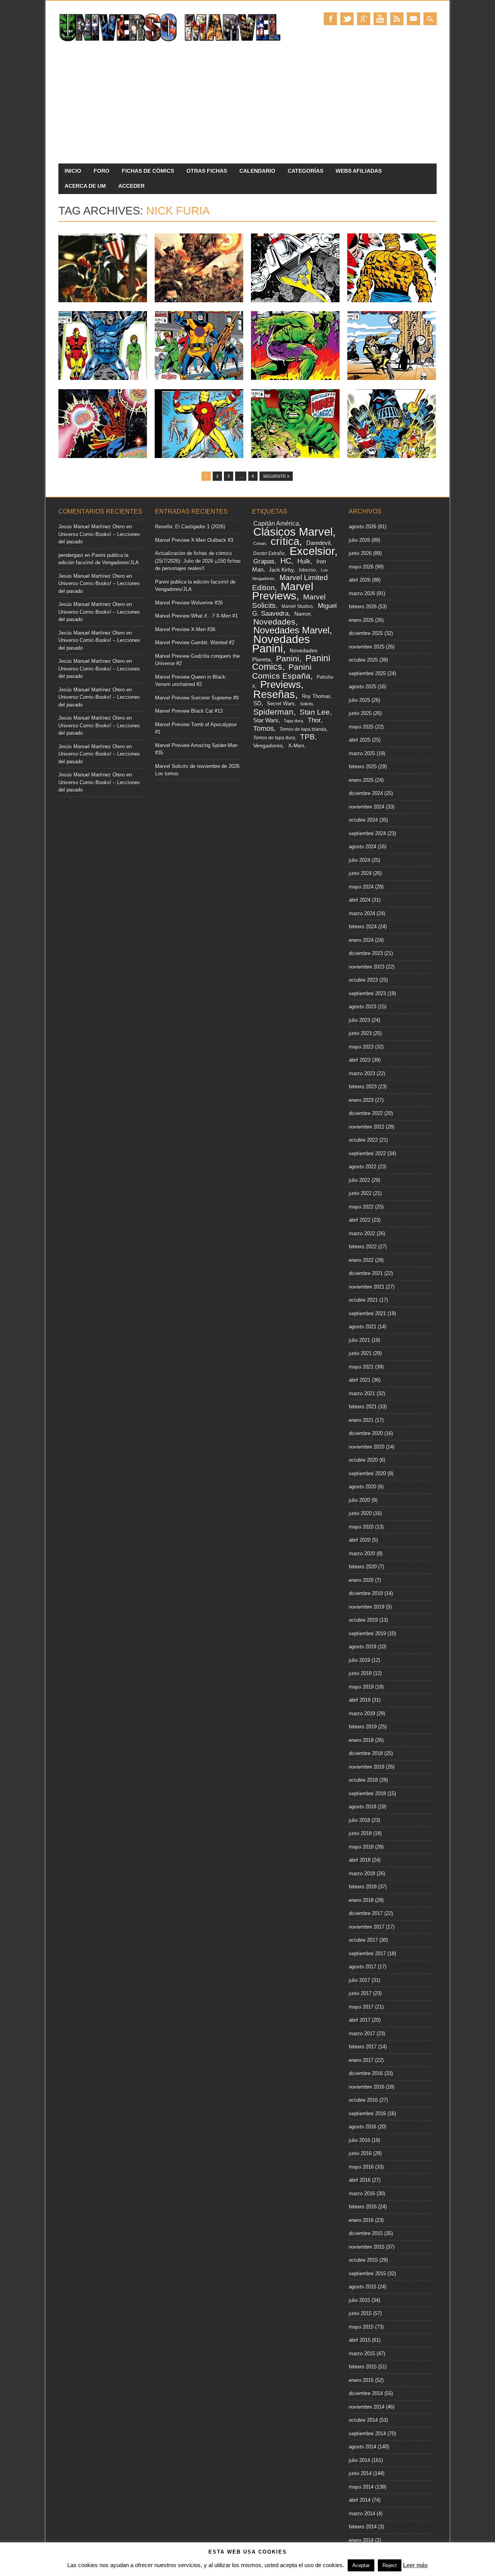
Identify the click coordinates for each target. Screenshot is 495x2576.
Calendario (257, 171)
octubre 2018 (363, 1780)
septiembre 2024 (367, 833)
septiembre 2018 (367, 1794)
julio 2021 (359, 1340)
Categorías (306, 171)
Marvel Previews (283, 591)
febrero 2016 (363, 2207)
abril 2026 (360, 580)
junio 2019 (360, 1673)
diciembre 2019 (366, 1593)
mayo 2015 (361, 2327)
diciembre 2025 (366, 633)
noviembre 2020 (367, 1447)
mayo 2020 (361, 1527)
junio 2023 (360, 1033)
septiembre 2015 (367, 2274)
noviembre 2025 (367, 647)
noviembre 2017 (367, 1927)
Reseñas (274, 694)
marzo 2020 (362, 1554)
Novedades (274, 622)
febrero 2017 (363, 2047)
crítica (285, 541)
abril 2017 (360, 2020)
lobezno (307, 570)
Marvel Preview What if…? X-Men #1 (196, 616)
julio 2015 (359, 2300)
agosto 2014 (363, 2447)
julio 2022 (359, 1180)
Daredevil (318, 543)
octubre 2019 (363, 1620)
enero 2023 (361, 1100)
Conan (259, 543)
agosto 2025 (363, 687)
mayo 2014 (361, 2487)
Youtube (380, 19)
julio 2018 (359, 1820)
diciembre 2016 (366, 2073)
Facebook (330, 19)
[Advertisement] (247, 106)
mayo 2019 (361, 1687)
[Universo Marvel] (172, 42)
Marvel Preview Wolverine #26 (189, 603)
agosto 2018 (363, 1807)
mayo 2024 (361, 887)
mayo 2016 (361, 2167)
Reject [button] (390, 2565)
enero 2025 (361, 780)
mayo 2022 (361, 1207)
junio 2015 (360, 2313)
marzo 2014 (362, 2514)
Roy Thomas (316, 696)
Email (413, 19)
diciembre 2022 (366, 1113)
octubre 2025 (363, 660)
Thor (314, 720)
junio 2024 (360, 873)
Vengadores (268, 746)
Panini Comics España (282, 671)
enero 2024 (361, 940)
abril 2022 (360, 1220)
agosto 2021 (363, 1327)
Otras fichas (207, 171)
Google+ (364, 19)
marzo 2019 (362, 1714)
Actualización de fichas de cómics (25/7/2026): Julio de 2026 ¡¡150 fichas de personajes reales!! (198, 561)
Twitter (347, 19)
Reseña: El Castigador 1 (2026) (190, 527)
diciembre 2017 (366, 1913)
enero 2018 (361, 1900)
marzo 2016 (362, 2194)
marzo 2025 (362, 753)
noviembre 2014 (367, 2407)
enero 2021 (361, 1420)
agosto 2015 (363, 2287)
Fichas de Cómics (148, 171)
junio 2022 (360, 1193)
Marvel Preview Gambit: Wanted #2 (195, 643)
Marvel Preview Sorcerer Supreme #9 (197, 698)
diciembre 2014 (366, 2393)
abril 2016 (360, 2180)
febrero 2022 (363, 1247)
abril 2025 (360, 740)
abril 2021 (360, 1380)
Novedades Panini (281, 644)
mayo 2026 (361, 567)
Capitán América (276, 524)
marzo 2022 (362, 1234)
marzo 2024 (362, 913)
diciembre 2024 (366, 793)
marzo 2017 (362, 2034)
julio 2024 (359, 860)
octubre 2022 (363, 1140)
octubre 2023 (363, 980)
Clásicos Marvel (293, 532)
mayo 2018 (361, 1847)
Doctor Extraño (269, 553)
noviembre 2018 (367, 1767)
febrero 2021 (363, 1407)
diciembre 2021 (366, 1273)
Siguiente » (276, 476)
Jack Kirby (281, 570)
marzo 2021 (362, 1394)
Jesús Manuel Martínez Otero (92, 527)
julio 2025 (359, 700)
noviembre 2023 (367, 967)
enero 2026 (361, 620)
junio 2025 (360, 713)
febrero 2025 (363, 767)
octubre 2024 (363, 820)
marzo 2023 (362, 1073)
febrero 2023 (363, 1087)
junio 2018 (360, 1833)
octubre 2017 (363, 1940)
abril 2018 (360, 1860)
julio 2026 (359, 540)
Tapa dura (293, 721)
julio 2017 (359, 1980)
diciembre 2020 (366, 1433)
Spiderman (273, 712)
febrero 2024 (363, 927)
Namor (302, 614)
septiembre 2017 (367, 1954)
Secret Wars (281, 704)
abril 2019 (360, 1700)
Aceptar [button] (361, 2565)
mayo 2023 (361, 1047)
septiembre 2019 (367, 1634)
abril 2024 (360, 900)
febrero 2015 (363, 2367)
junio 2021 (360, 1353)
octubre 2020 (363, 1460)
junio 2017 (360, 1993)
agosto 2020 (363, 1487)
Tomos (264, 729)
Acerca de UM (85, 186)
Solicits (307, 704)
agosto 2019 (363, 1647)
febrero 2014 (363, 2527)
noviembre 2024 (367, 807)
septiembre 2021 (367, 1314)
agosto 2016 (363, 2127)
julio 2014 (359, 2460)
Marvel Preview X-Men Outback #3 (194, 540)
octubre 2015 (363, 2260)
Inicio (73, 171)
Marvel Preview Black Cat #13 (189, 711)
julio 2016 (359, 2140)
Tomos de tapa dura (274, 738)
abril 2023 (360, 1060)
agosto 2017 (363, 1967)
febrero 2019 (363, 1727)
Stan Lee (315, 712)
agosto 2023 (363, 1007)
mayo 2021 (361, 1367)
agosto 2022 (363, 1167)
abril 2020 (360, 1540)
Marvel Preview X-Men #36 (185, 629)
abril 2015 (360, 2340)
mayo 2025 (361, 727)
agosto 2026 (363, 527)
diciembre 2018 (366, 1753)
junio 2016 (360, 2153)
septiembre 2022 (367, 1153)
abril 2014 (360, 2500)
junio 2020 (360, 1513)
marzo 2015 (362, 2354)
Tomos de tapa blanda (303, 729)
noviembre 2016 (367, 2087)
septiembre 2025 (367, 673)
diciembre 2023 (366, 953)
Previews (281, 684)
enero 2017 (361, 2060)
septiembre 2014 (367, 2434)
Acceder (131, 186)
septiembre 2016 (367, 2114)
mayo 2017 (361, 2007)
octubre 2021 (363, 1300)
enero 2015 (361, 2380)
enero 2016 (361, 2220)
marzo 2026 (362, 593)
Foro (102, 171)
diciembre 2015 (366, 2233)
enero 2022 (361, 1260)
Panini (288, 659)
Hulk (304, 561)
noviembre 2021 (367, 1287)
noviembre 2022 (367, 1127)
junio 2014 (360, 2473)
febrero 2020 (363, 1567)
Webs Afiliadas (359, 171)
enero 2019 (361, 1740)
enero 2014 (361, 2540)
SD (257, 703)
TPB (307, 737)
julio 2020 (359, 1500)
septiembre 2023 (367, 993)
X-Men (296, 746)
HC (286, 561)
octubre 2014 (363, 2420)
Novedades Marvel (291, 630)
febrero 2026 (363, 607)
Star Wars (266, 720)
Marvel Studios (297, 606)
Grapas (264, 561)
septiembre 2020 (367, 1474)
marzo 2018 (362, 1874)
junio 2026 (360, 553)
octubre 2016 (363, 2100)
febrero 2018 (363, 1887)
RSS (397, 19)
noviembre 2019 (367, 1607)
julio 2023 (359, 1020)
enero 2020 (361, 1580)
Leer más (415, 2565)
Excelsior (312, 551)
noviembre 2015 (367, 2247)
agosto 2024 (363, 847)
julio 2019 (359, 1660)
